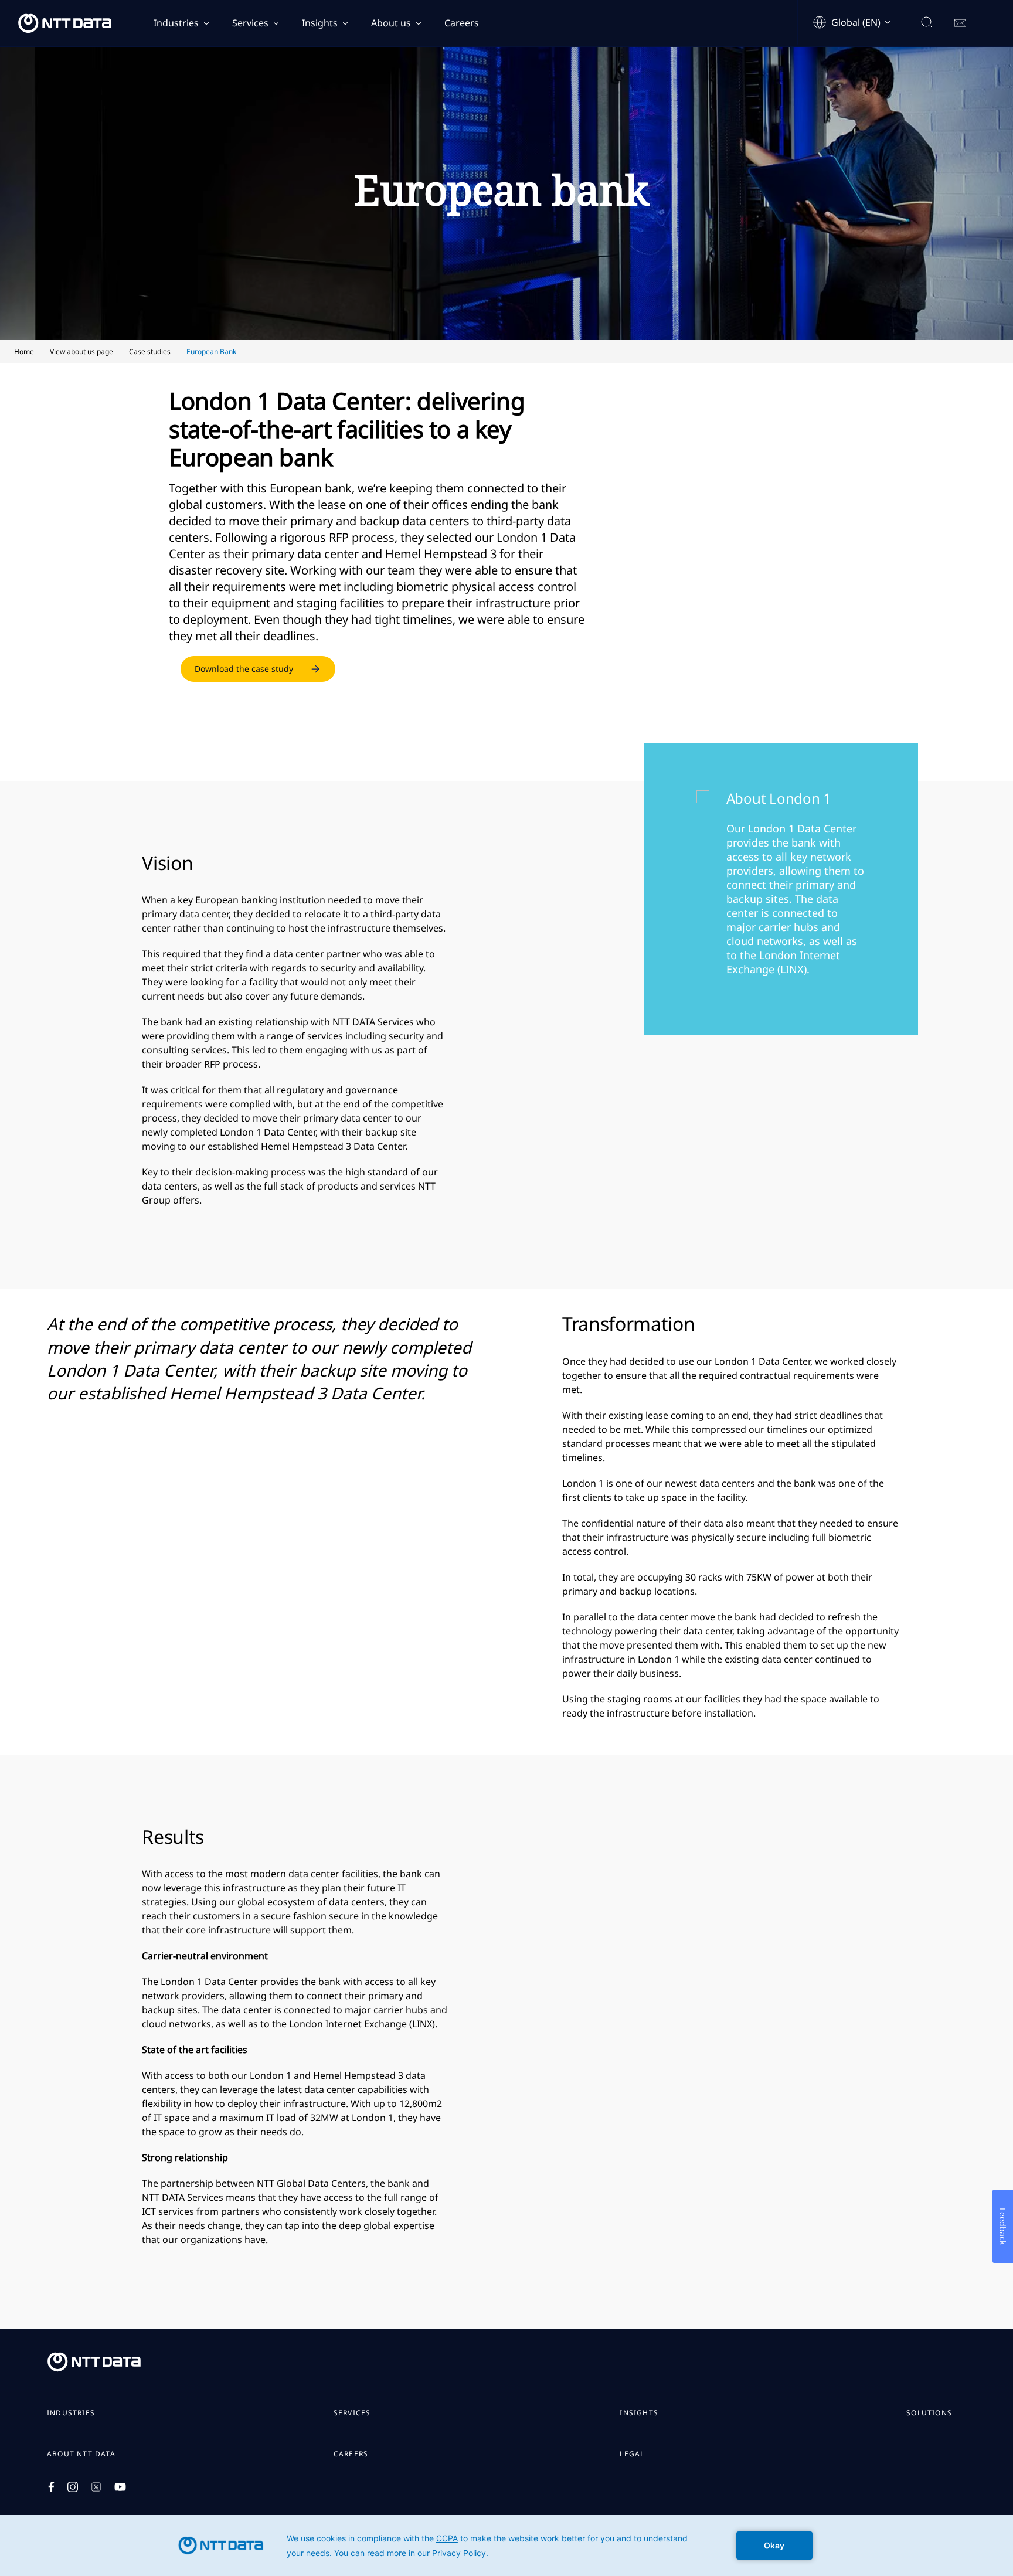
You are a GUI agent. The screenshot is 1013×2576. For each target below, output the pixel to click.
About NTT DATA (81, 2454)
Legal (632, 2454)
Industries (176, 23)
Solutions (929, 2413)
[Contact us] (960, 23)
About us (391, 23)
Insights (320, 23)
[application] (506, 2546)
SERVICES (352, 2413)
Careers (462, 23)
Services (250, 23)
